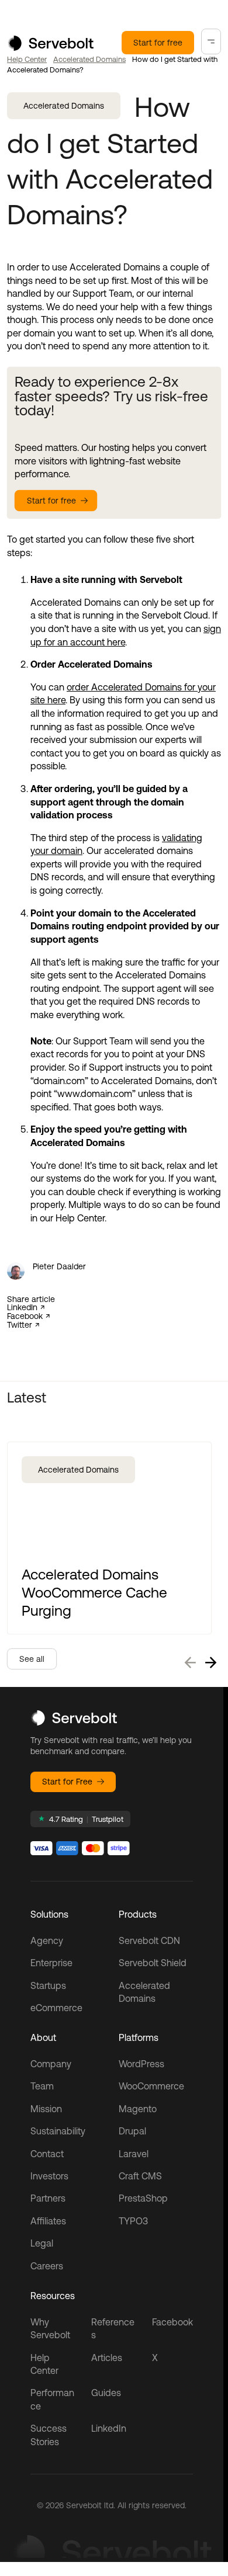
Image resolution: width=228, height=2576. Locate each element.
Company (51, 2064)
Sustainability (58, 2131)
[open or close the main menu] (211, 41)
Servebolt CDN (149, 1940)
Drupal (132, 2131)
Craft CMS (140, 2176)
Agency (47, 1940)
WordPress (141, 2064)
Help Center (27, 59)
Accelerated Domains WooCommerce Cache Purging (94, 1592)
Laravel (134, 2154)
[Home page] (50, 47)
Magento (138, 2109)
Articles (107, 2358)
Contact (47, 2154)
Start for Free (67, 1782)
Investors (49, 2176)
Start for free (158, 43)
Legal (42, 2243)
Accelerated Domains (89, 59)
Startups (48, 1985)
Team (42, 2086)
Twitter (20, 1325)
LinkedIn (22, 1308)
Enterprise (51, 1963)
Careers (47, 2266)
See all (32, 1659)
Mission (46, 2109)
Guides (106, 2393)
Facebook (25, 1316)
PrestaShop (143, 2198)
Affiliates (48, 2221)
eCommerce (56, 2008)
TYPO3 (133, 2221)
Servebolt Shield (153, 1963)
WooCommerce (151, 2086)
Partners (48, 2198)
